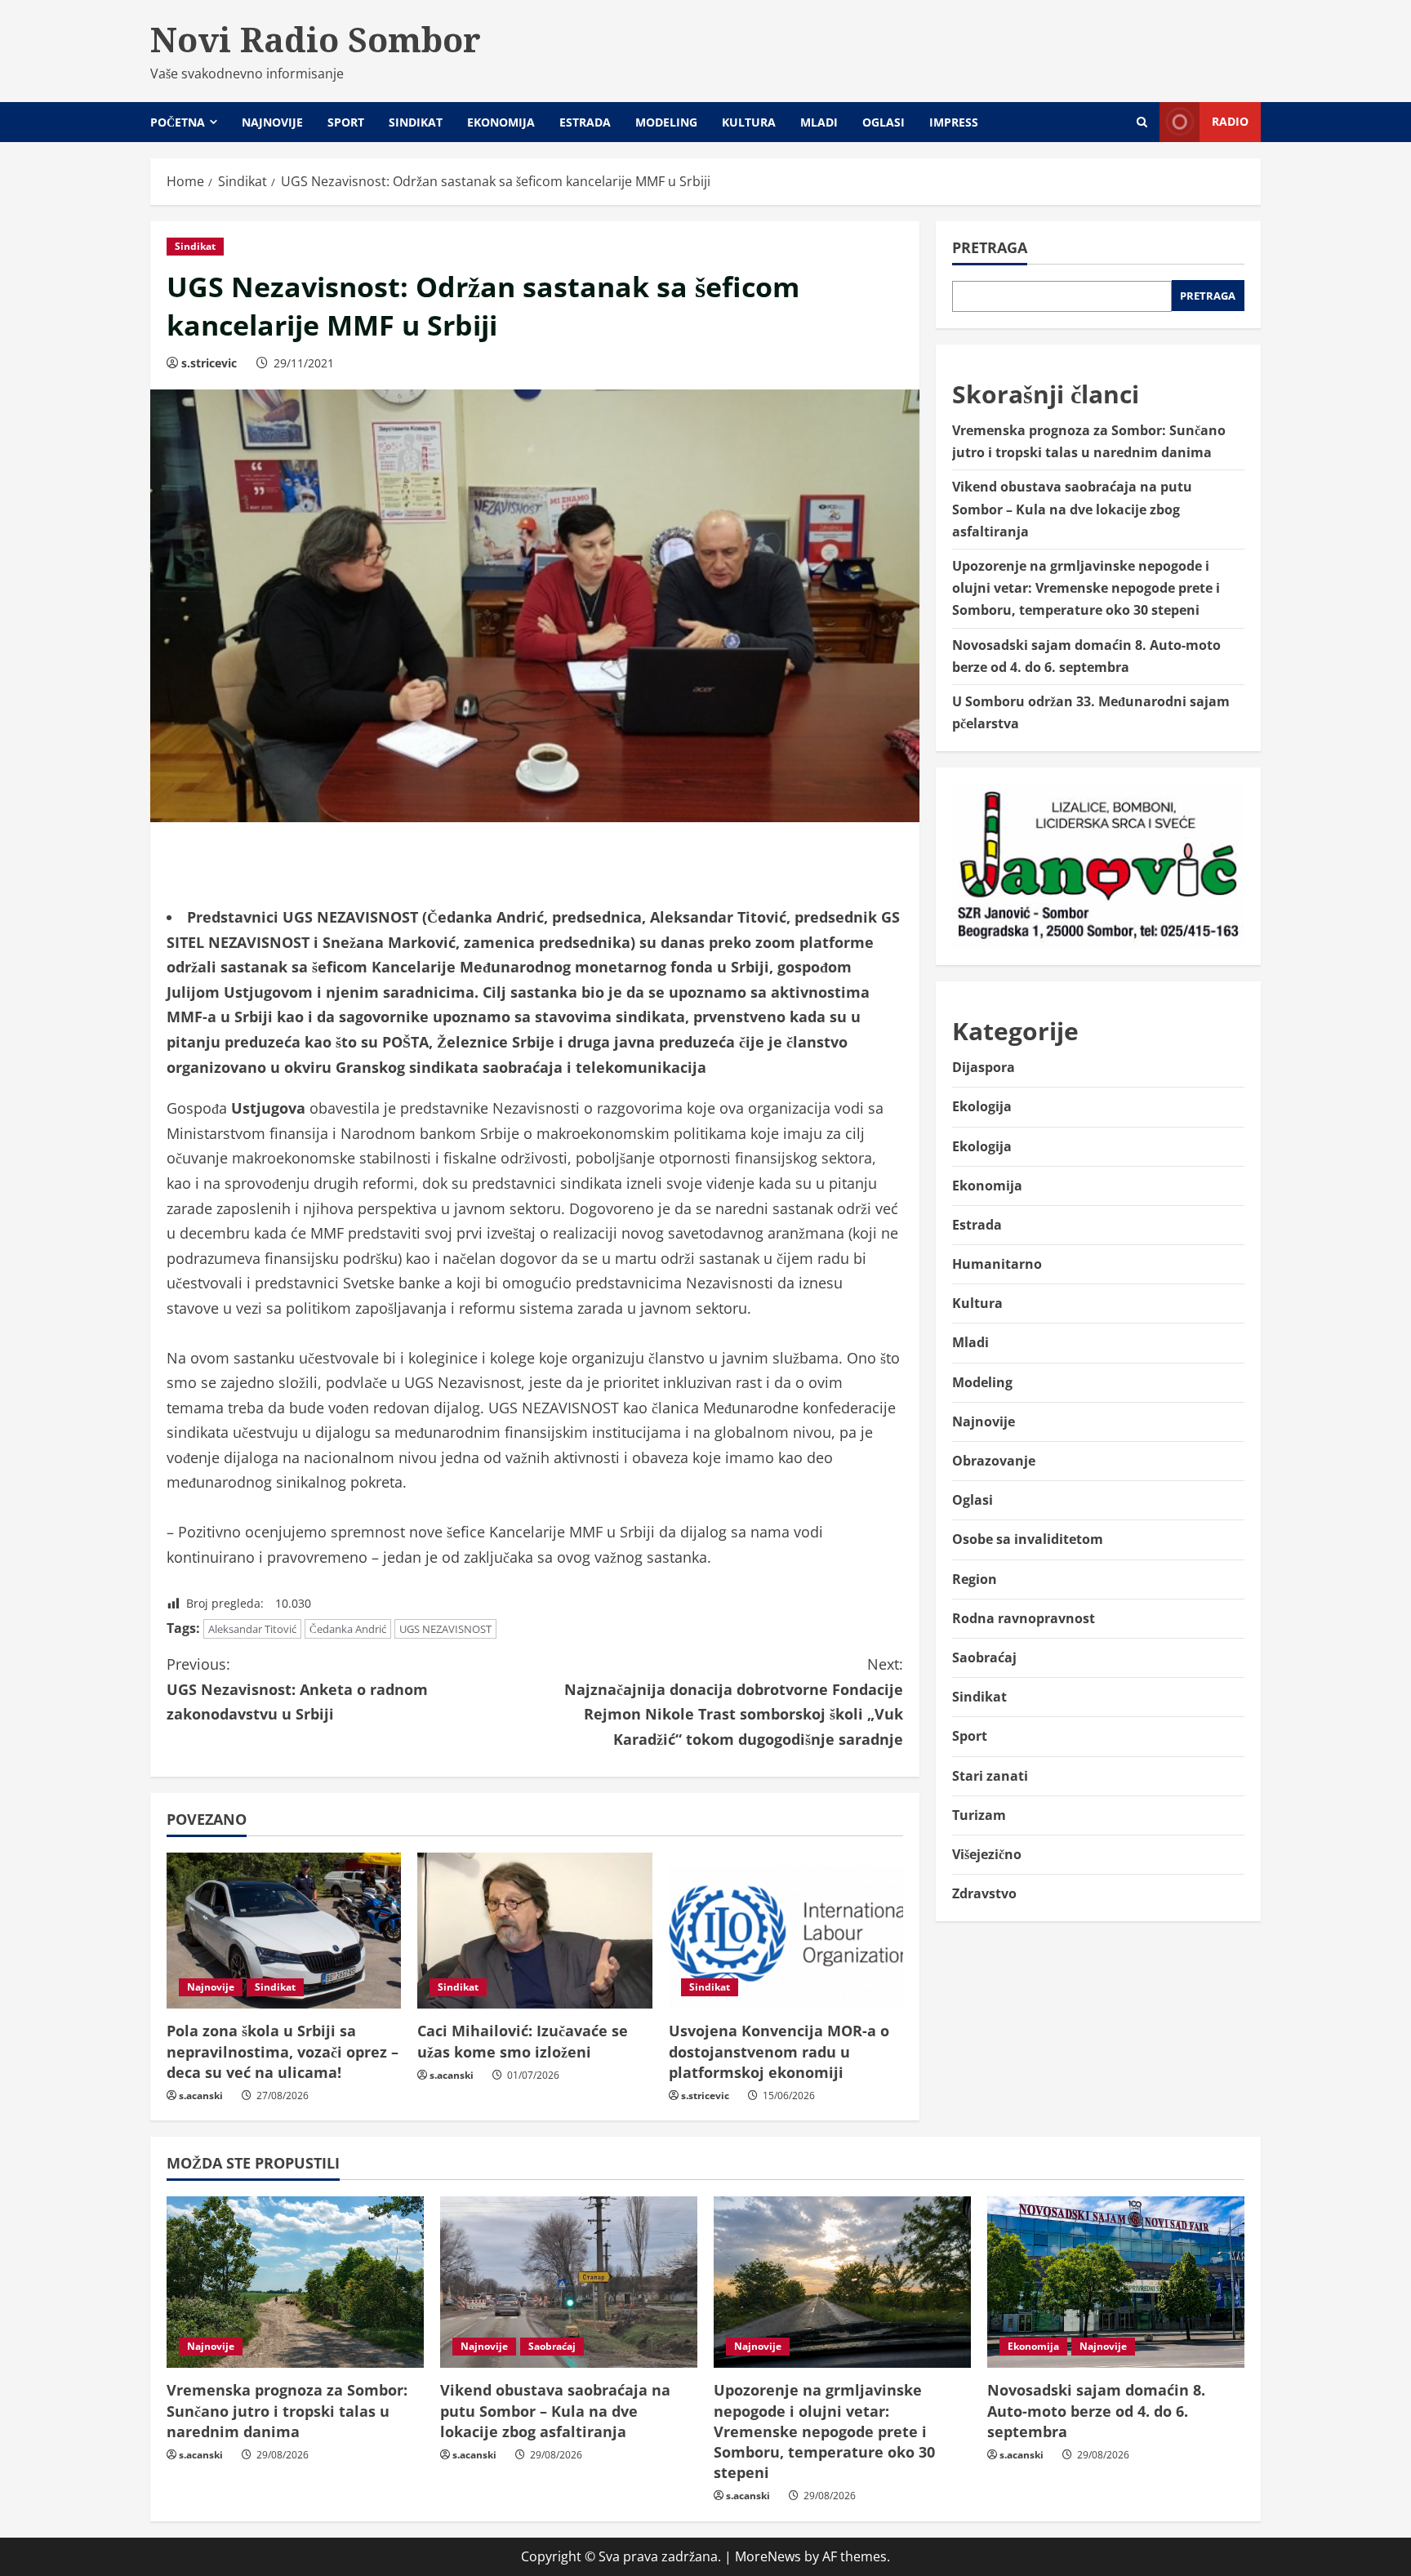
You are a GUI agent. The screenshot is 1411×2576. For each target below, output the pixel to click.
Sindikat (416, 122)
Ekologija (982, 1106)
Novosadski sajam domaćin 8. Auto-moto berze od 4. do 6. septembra (1096, 2410)
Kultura (749, 122)
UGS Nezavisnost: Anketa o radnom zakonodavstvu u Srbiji (297, 1689)
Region (975, 1578)
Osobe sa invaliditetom (1028, 1539)
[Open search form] (1142, 122)
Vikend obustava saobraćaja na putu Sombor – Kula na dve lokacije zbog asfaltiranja (1072, 509)
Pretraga (990, 247)
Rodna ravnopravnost (1024, 1617)
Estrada (585, 122)
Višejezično (987, 1853)
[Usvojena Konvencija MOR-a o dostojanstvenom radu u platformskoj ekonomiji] (786, 1931)
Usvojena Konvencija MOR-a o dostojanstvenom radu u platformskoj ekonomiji (779, 2051)
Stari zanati (990, 1775)
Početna (178, 122)
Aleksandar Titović (252, 1629)
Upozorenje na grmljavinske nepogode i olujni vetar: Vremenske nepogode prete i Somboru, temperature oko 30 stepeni (1086, 588)
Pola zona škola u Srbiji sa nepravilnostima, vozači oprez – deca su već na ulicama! (283, 2051)
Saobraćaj (984, 1657)
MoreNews (768, 2556)
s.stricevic (209, 363)
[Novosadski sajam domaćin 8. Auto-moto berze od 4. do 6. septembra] (1116, 2282)
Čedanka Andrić (348, 1629)
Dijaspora (984, 1067)
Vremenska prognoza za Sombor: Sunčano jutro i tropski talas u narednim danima (287, 2410)
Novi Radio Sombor (316, 39)
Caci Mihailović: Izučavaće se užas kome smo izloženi (523, 2041)
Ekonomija (501, 122)
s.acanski (201, 2096)
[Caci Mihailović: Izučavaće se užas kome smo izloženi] (534, 1931)
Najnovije (272, 122)
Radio (1230, 121)
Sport (346, 122)
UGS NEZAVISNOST (445, 1629)
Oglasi (884, 122)
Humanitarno (997, 1264)
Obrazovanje (994, 1461)
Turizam (979, 1814)
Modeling (666, 122)
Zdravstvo (984, 1893)
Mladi (819, 122)
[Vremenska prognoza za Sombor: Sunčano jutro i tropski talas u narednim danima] (295, 2282)
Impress (954, 122)
